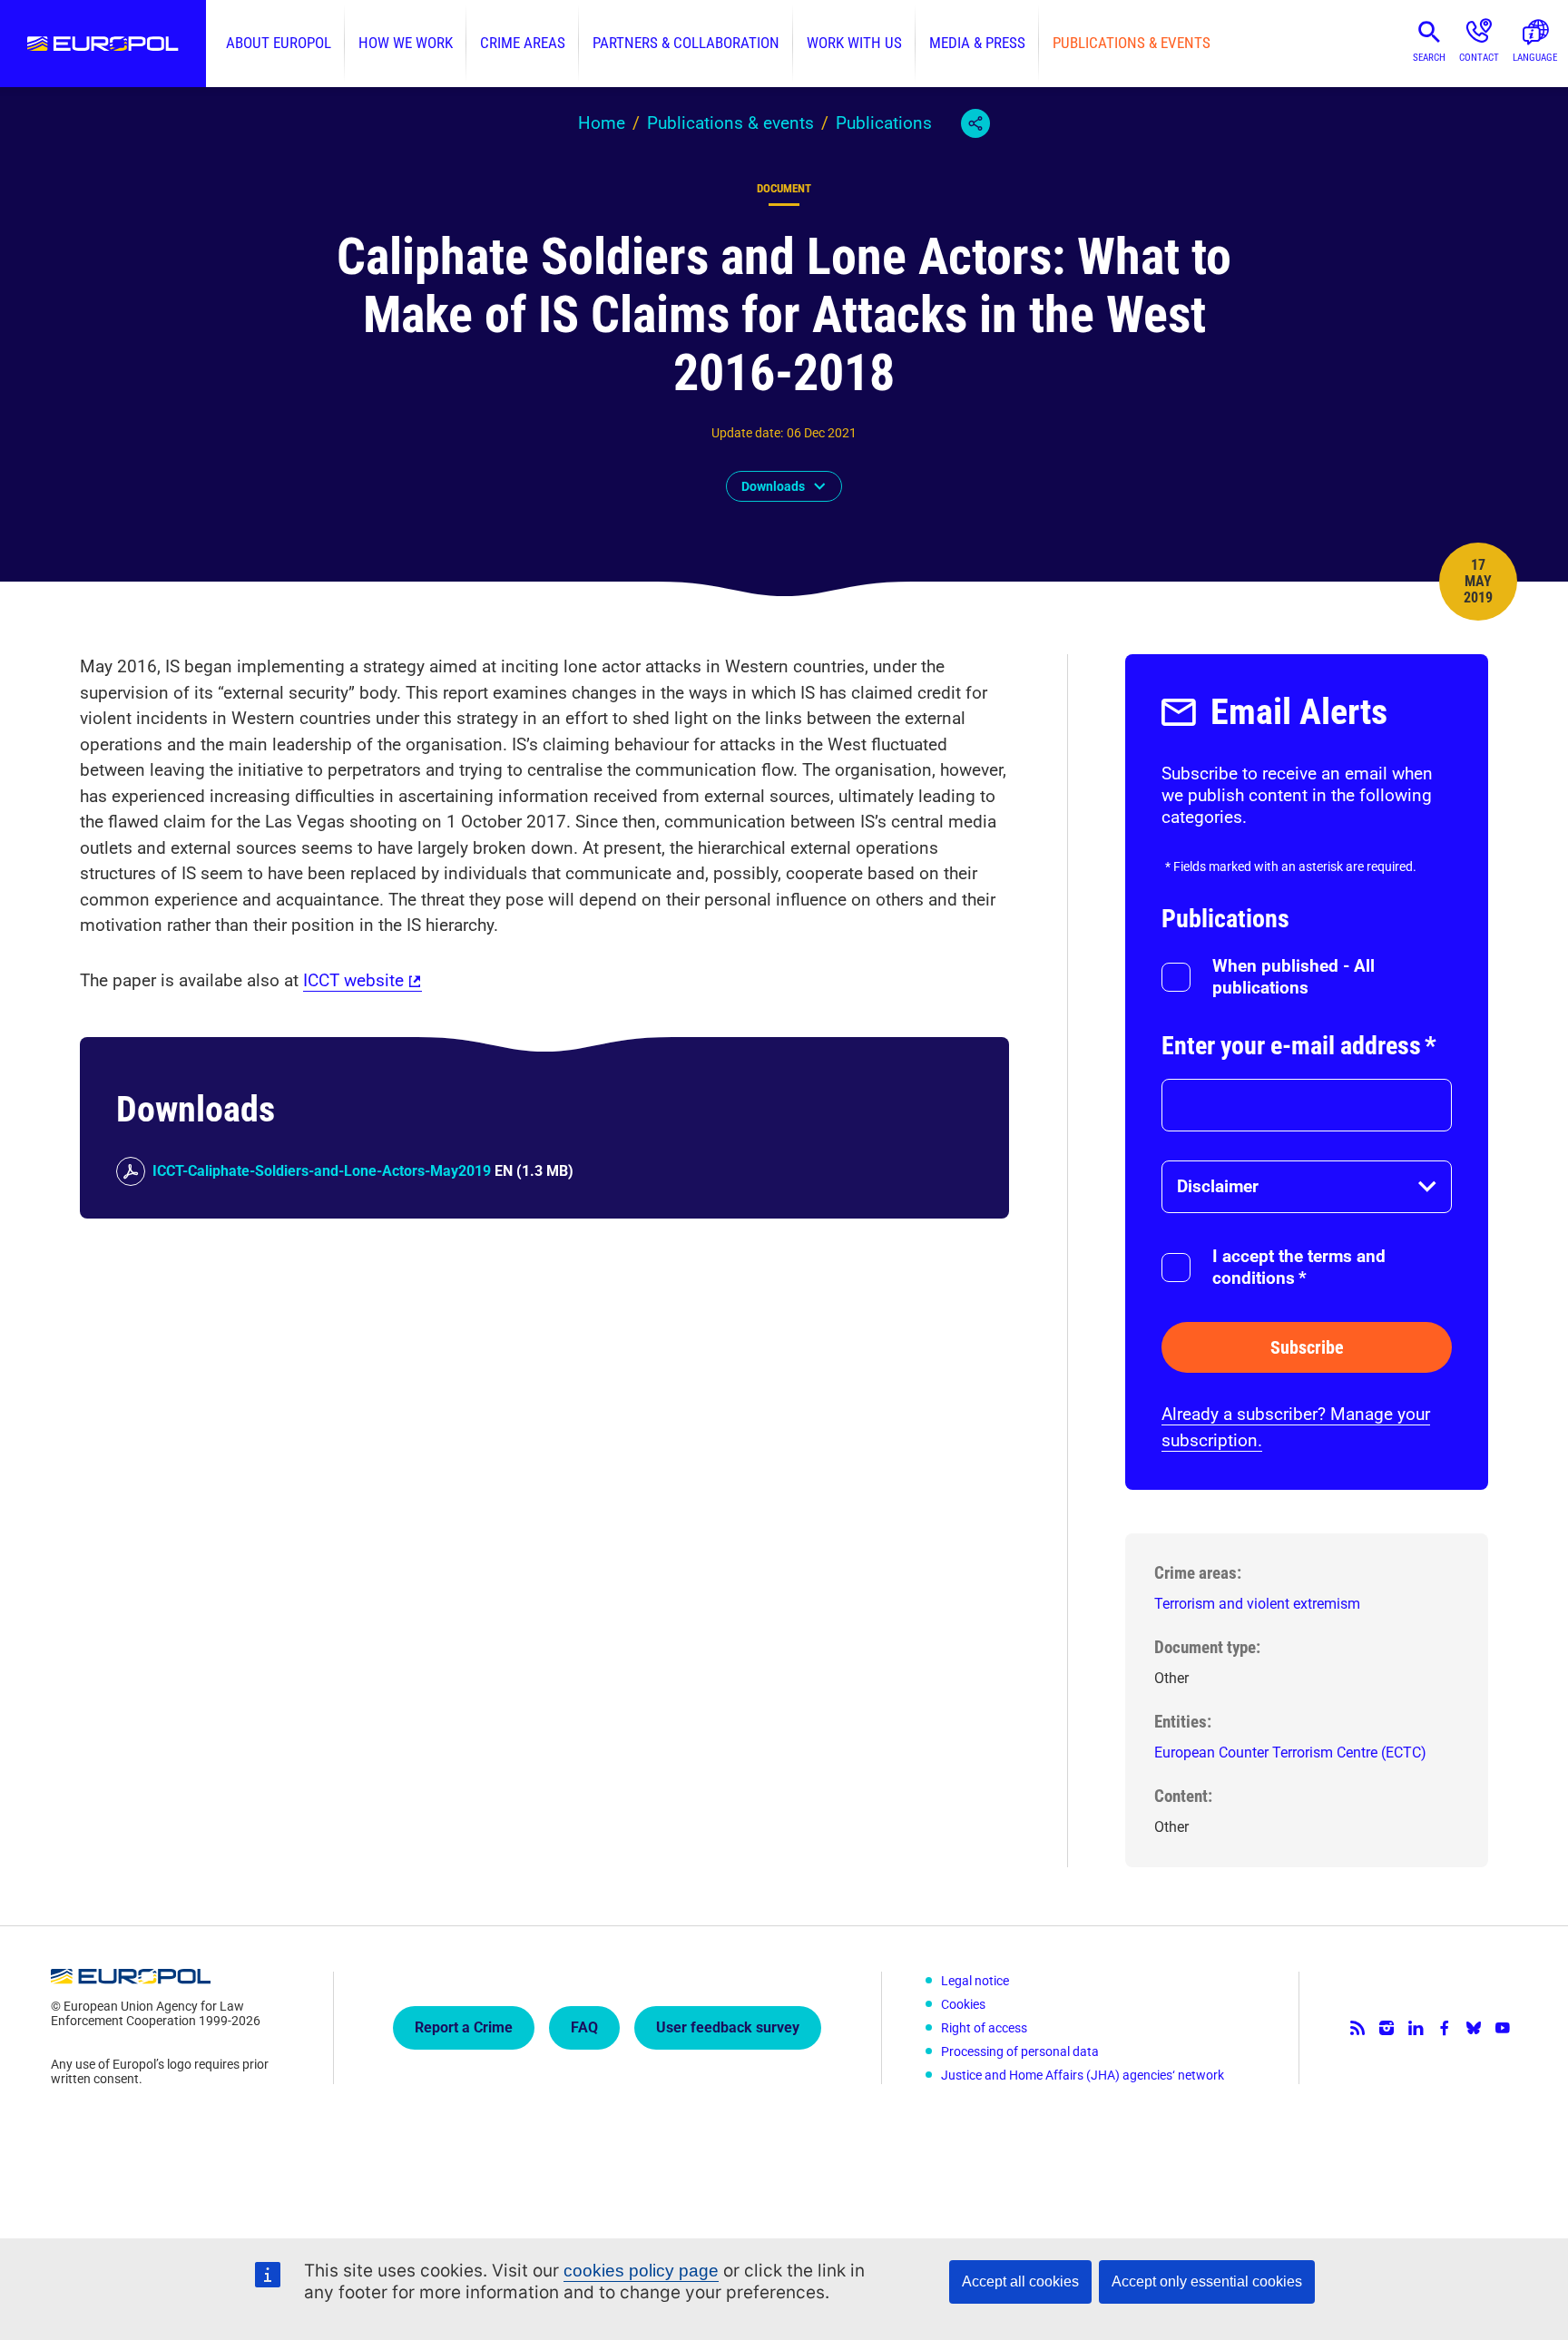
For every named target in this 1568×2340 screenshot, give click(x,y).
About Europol (279, 43)
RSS (1357, 2028)
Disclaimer (1218, 1186)
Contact (1479, 58)
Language (1535, 58)
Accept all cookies (1020, 2281)
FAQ (584, 2027)
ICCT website (353, 980)
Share (975, 123)
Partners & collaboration (686, 43)
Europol (103, 44)
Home (602, 123)
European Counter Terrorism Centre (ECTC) (1290, 1753)
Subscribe (1307, 1347)
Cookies (963, 2004)
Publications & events (1132, 43)
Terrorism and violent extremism (1257, 1604)
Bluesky (1474, 2028)
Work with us (854, 43)
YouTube (1503, 2028)
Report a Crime (464, 2027)
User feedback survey (728, 2027)
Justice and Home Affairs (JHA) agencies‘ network (1083, 2075)
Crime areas (523, 43)
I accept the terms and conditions (1299, 1267)
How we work (406, 43)
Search (1429, 58)
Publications (884, 123)
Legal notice (975, 1981)
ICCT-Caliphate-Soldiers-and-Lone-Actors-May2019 (322, 1171)
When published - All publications (1294, 977)
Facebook (1445, 2028)
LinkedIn (1416, 2028)
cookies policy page (641, 2271)
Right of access (984, 2028)
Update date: (747, 433)
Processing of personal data (1020, 2051)
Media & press (977, 43)
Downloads (773, 486)
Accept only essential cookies (1207, 2281)
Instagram (1387, 2028)
